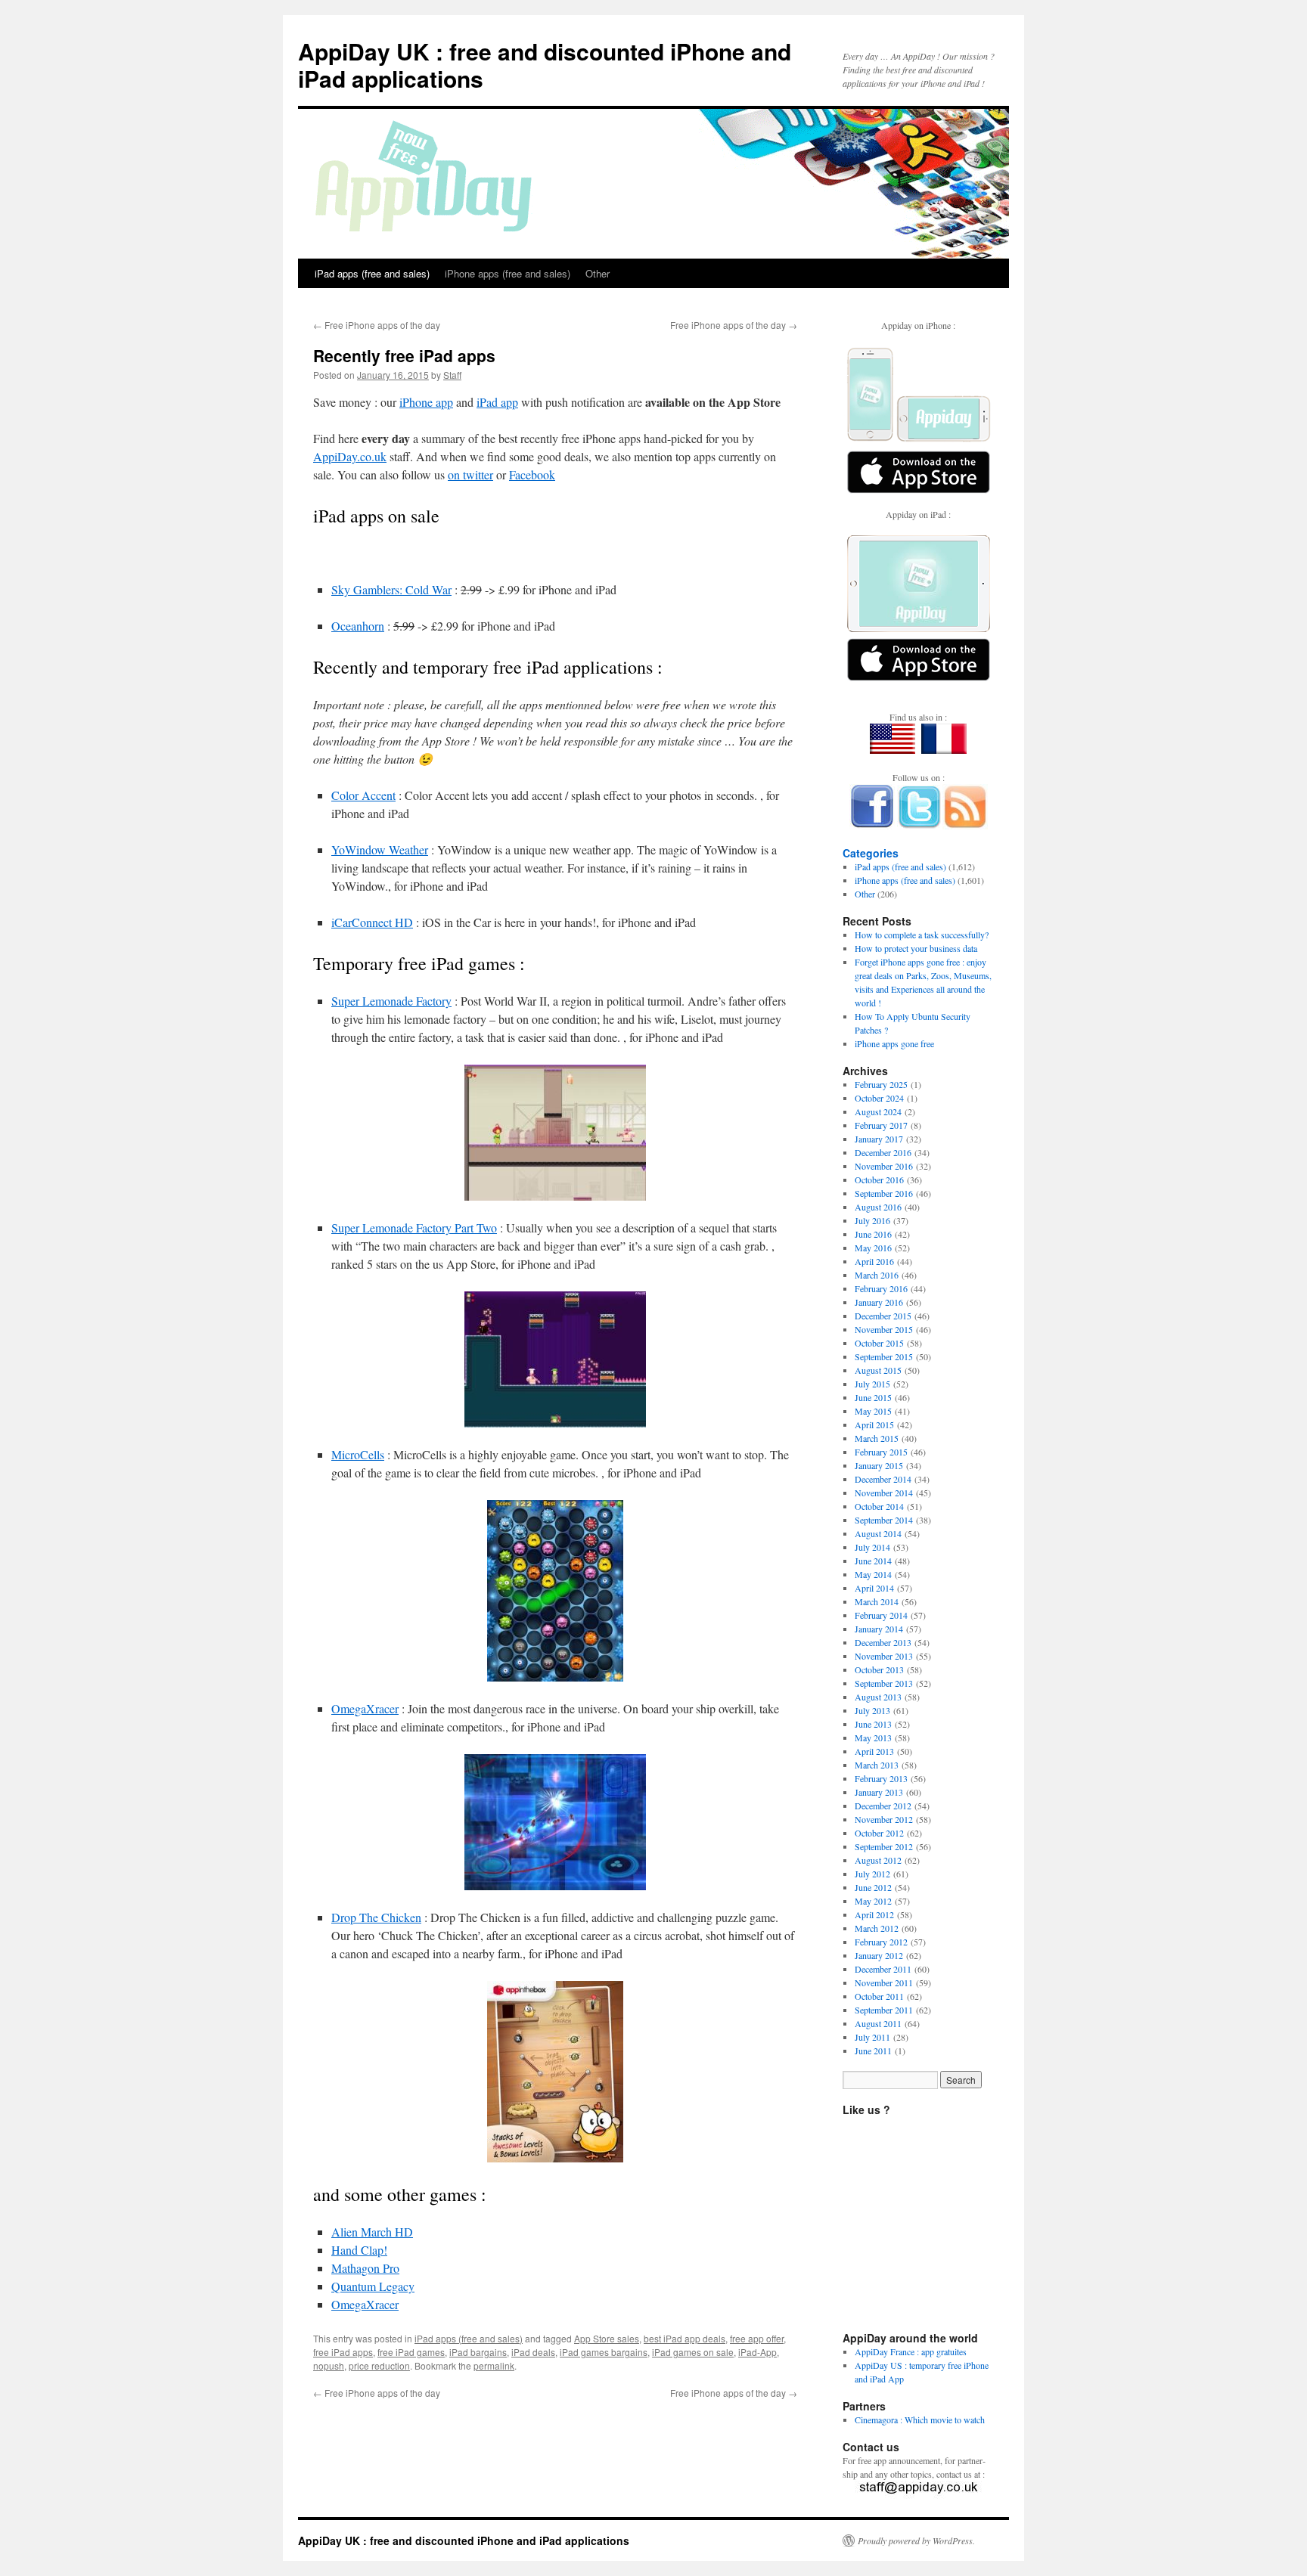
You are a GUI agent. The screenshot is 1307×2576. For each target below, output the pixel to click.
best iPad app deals (685, 2338)
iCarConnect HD (372, 922)
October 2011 (879, 1996)
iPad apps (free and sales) (372, 273)
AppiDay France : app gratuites (911, 2351)
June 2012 (873, 1887)
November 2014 (884, 1493)
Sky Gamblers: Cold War (391, 589)
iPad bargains (478, 2352)
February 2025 (881, 1084)
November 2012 (884, 1819)
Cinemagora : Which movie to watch (920, 2419)
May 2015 (873, 1411)
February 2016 (881, 1288)
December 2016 (883, 1152)
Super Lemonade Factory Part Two (414, 1228)
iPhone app (426, 402)
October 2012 (879, 1833)
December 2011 (883, 1969)
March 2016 (877, 1275)
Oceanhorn (358, 626)
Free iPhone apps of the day (377, 325)
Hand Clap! (359, 2250)
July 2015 (872, 1384)
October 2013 (879, 1669)
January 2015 (879, 1465)
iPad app (497, 402)
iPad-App (758, 2352)
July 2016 (872, 1220)
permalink (494, 2365)
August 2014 (878, 1533)
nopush (329, 2365)
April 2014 (874, 1588)
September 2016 (884, 1193)
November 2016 (884, 1166)
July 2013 (872, 1710)
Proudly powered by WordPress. (916, 2540)
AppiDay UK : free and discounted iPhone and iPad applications (545, 65)
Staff (452, 375)
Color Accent (363, 795)
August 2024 (878, 1111)
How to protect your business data (916, 948)
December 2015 (883, 1316)
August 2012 (878, 1860)
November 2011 (884, 1982)
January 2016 (879, 1302)
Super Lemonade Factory (391, 1001)
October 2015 (879, 1343)
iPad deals (533, 2352)
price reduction (379, 2365)
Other (598, 273)
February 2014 (881, 1615)
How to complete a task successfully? (922, 935)
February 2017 (881, 1125)
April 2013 (874, 1751)
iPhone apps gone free (894, 1043)
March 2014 (877, 1601)
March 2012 (877, 1928)
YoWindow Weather (380, 849)
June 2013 (873, 1724)
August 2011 (878, 2023)
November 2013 (884, 1656)
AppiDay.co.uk (350, 456)
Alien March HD (372, 2232)
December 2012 (883, 1806)
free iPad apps (343, 2352)
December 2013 (883, 1642)
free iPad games (411, 2352)
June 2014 (873, 1561)
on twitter (470, 474)
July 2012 (872, 1874)
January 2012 (879, 1955)
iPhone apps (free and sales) (508, 273)
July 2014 (872, 1547)
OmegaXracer (365, 1708)
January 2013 (879, 1792)
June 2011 (873, 2051)
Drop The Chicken (376, 1917)
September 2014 (884, 1520)
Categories (871, 853)
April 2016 (874, 1261)
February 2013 (881, 1778)
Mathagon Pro (365, 2268)
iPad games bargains (604, 2352)
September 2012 (884, 1846)
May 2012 (873, 1901)
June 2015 (873, 1397)
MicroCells (358, 1454)
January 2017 (879, 1139)
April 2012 (874, 1914)
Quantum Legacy (373, 2286)
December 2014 (883, 1479)
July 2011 (872, 2037)
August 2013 (878, 1697)
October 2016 (879, 1180)
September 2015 (884, 1356)
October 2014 (879, 1506)
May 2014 (873, 1574)
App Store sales (607, 2338)
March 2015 (877, 1438)
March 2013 (877, 1765)
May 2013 (873, 1737)
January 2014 (879, 1629)
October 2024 (879, 1098)
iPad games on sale (693, 2352)
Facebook (532, 474)
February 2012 (881, 1942)
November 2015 (884, 1329)
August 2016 (878, 1207)
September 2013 (884, 1683)
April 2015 (874, 1424)
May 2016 (873, 1248)
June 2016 (873, 1234)
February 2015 (881, 1452)
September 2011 (884, 2010)
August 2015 (878, 1370)
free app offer (757, 2338)
